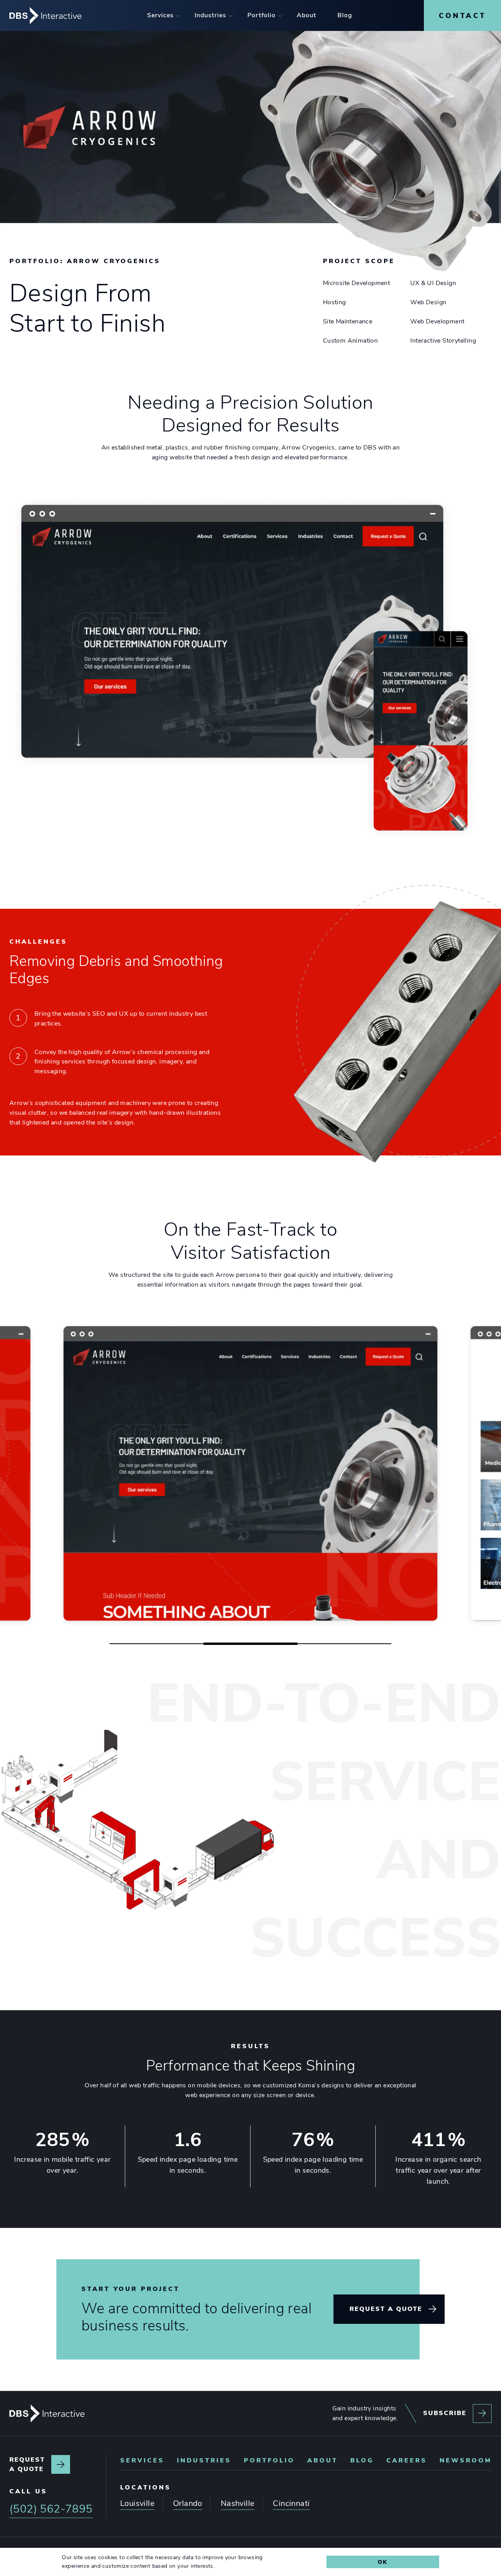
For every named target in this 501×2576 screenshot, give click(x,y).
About (323, 2460)
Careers (407, 2460)
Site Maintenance (348, 321)
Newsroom (466, 2460)
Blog (362, 2460)
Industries (204, 2460)
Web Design (428, 302)
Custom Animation (350, 341)
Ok (383, 2562)
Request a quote (27, 2464)
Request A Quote (386, 2309)
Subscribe (445, 2413)
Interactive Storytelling (443, 341)
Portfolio (269, 2460)
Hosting (334, 302)
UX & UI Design (433, 283)
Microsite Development (356, 283)
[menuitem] (160, 15)
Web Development (437, 321)
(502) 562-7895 (51, 2509)
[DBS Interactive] (47, 2414)
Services (142, 2460)
